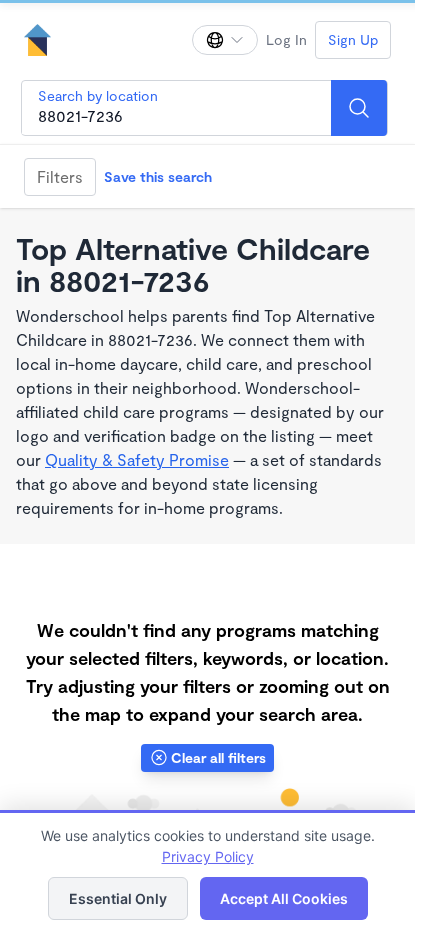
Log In (286, 39)
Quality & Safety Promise (137, 459)
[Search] (359, 108)
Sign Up (353, 39)
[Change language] (225, 40)
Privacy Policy (208, 856)
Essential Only (118, 898)
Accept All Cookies (284, 898)
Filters (60, 176)
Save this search (158, 176)
